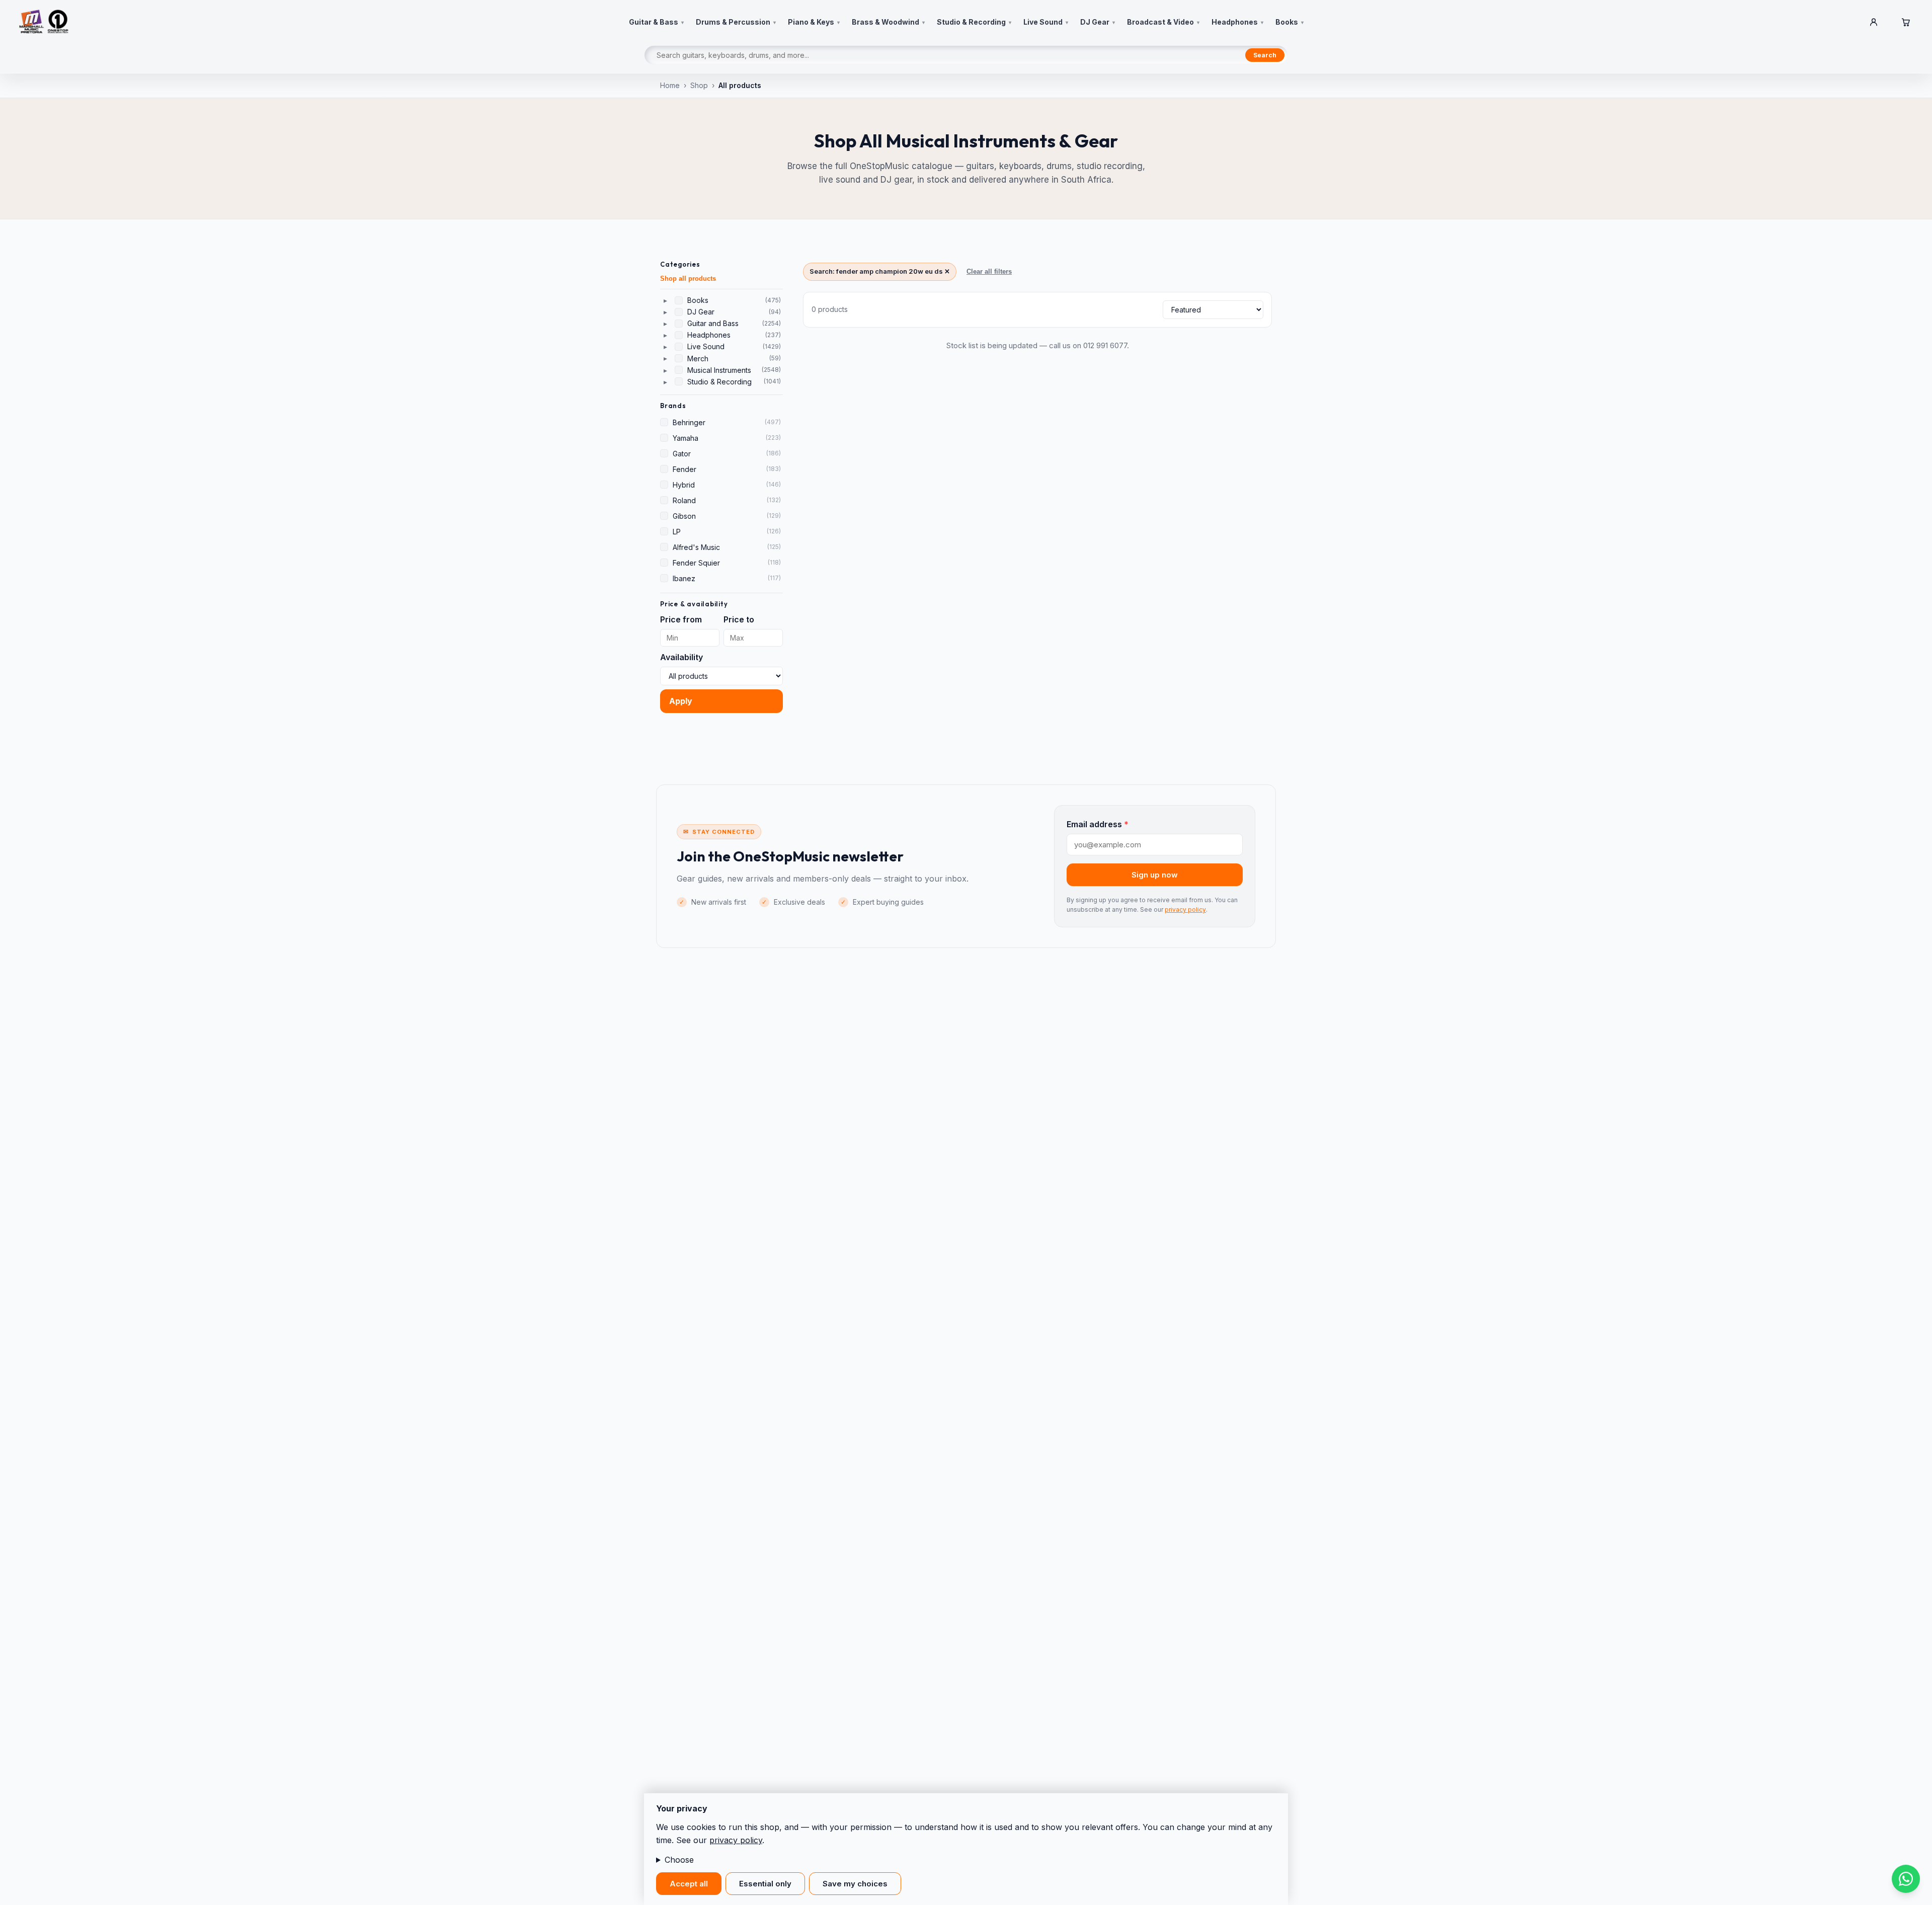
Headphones (709, 335)
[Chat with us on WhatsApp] (1906, 1879)
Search (1265, 55)
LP (677, 532)
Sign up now (1155, 875)
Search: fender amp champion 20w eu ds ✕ (880, 271)
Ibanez (684, 578)
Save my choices (855, 1884)
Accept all (689, 1884)
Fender (685, 469)
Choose (679, 1860)
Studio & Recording (719, 382)
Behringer (689, 422)
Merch (698, 359)
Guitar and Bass (713, 323)
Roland (684, 500)
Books (698, 300)
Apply (681, 701)
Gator (682, 454)
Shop (699, 85)
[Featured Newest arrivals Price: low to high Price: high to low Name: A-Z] (1213, 310)
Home (670, 85)
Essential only (765, 1884)
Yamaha (686, 438)
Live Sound (706, 346)
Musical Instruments (719, 370)
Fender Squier (696, 563)
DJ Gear (701, 312)
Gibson (684, 516)
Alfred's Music (696, 547)
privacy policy (1185, 909)
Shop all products (688, 279)
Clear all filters (989, 271)
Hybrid (684, 485)
